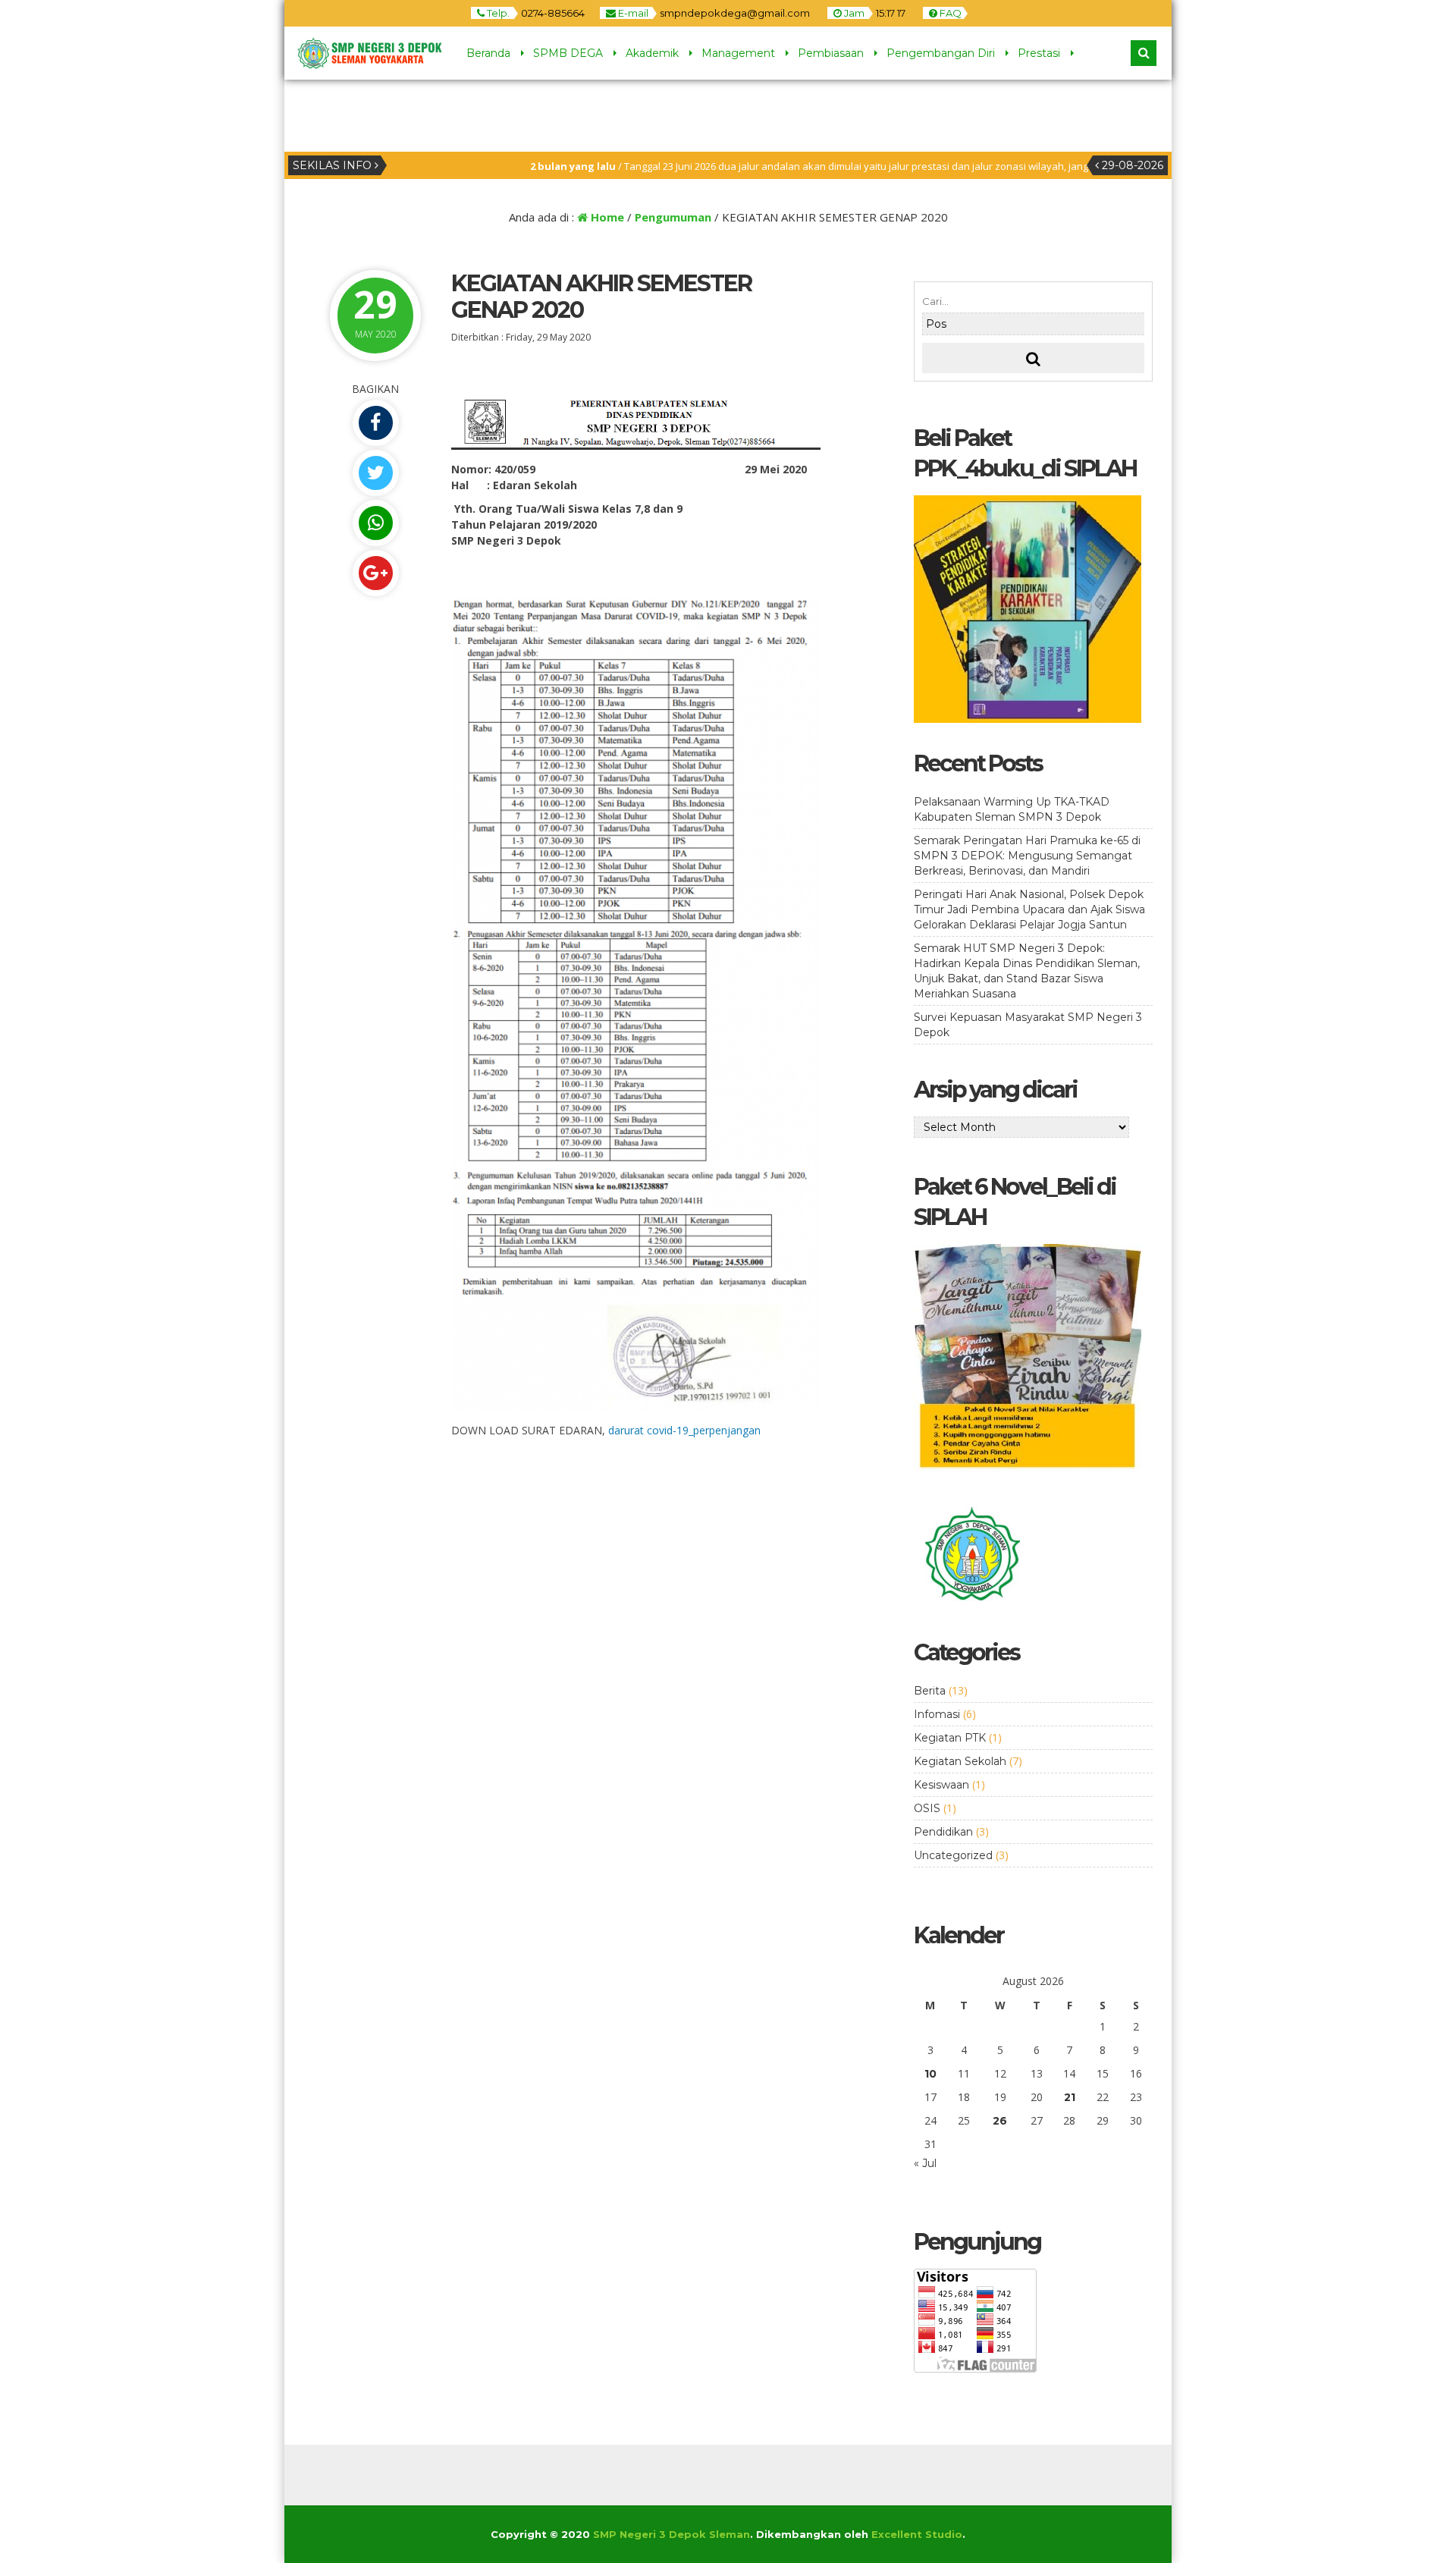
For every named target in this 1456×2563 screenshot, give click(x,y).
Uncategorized (953, 1855)
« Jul (925, 2163)
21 (1070, 2097)
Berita (930, 1691)
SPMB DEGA (568, 53)
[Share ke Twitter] (375, 473)
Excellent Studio (917, 2534)
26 (1000, 2121)
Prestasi (1039, 53)
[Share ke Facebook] (375, 423)
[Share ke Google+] (375, 573)
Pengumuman (673, 217)
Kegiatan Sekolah (960, 1761)
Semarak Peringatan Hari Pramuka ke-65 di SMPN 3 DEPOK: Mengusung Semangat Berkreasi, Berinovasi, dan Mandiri (1027, 856)
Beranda (488, 53)
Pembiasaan (831, 53)
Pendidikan (943, 1832)
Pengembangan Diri (941, 53)
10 (930, 2074)
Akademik (652, 53)
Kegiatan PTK (950, 1738)
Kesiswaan (941, 1785)
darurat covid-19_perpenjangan (684, 1430)
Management (738, 53)
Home (606, 217)
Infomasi (937, 1714)
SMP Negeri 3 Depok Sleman (672, 2534)
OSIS (927, 1808)
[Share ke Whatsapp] (375, 523)
